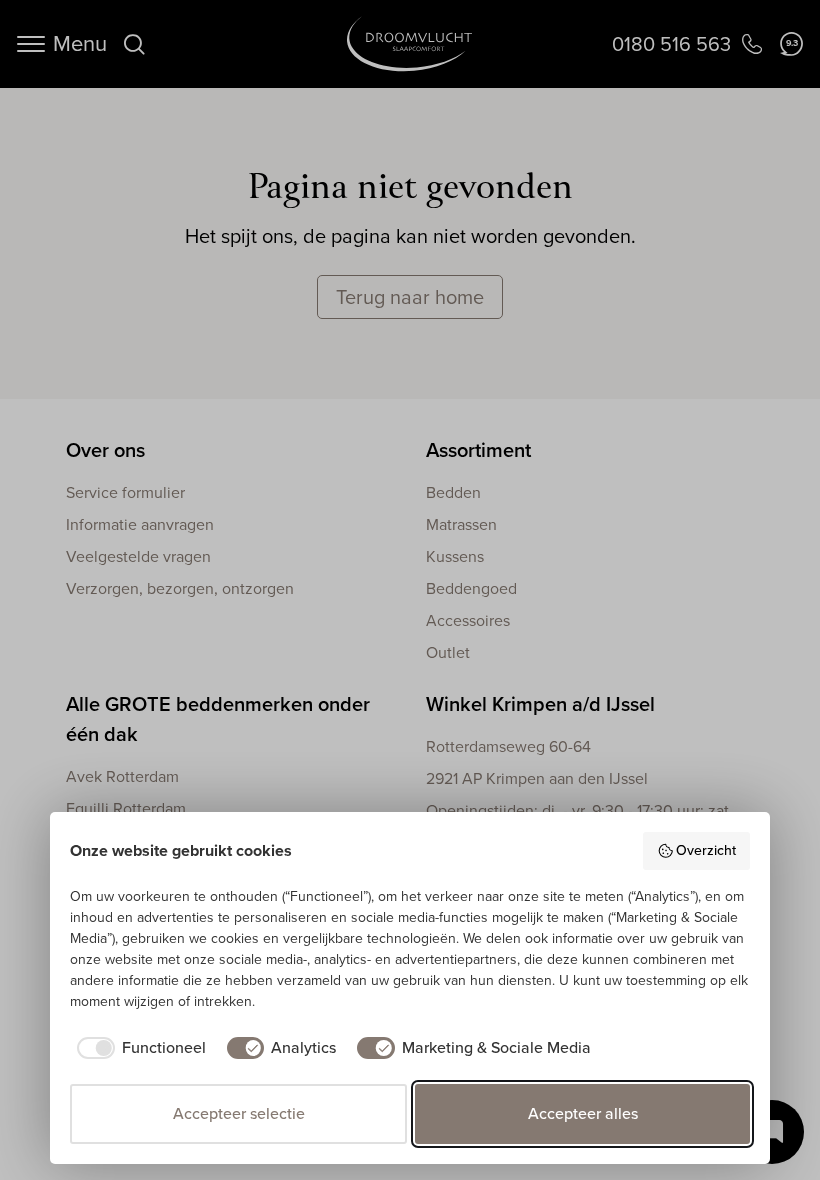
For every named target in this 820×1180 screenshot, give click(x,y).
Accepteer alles (583, 1113)
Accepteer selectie (239, 1113)
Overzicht (706, 850)
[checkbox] (138, 1048)
